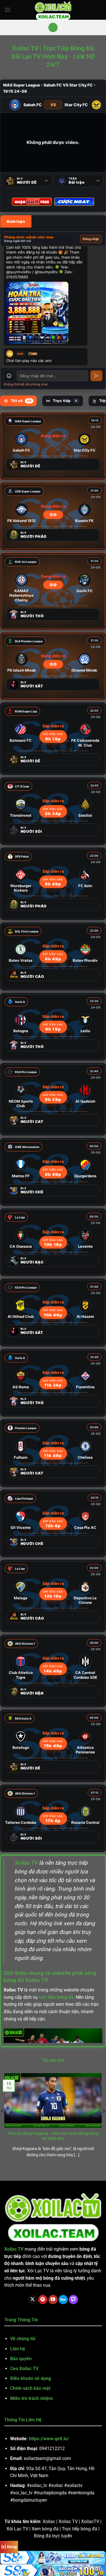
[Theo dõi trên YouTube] (53, 2300)
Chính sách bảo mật (30, 2388)
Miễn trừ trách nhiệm (32, 2398)
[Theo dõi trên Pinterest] (43, 2300)
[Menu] (8, 10)
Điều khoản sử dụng (31, 2378)
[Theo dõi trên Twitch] (73, 2300)
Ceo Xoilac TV (24, 2369)
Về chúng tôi (23, 2339)
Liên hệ (18, 2349)
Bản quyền (21, 2359)
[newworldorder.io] (53, 10)
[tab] (18, 401)
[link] (53, 446)
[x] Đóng (9, 2547)
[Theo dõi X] (33, 2300)
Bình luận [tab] (16, 221)
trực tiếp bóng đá (56, 1997)
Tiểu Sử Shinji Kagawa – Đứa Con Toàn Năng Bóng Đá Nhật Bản (53, 2136)
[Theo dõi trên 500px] (63, 2300)
